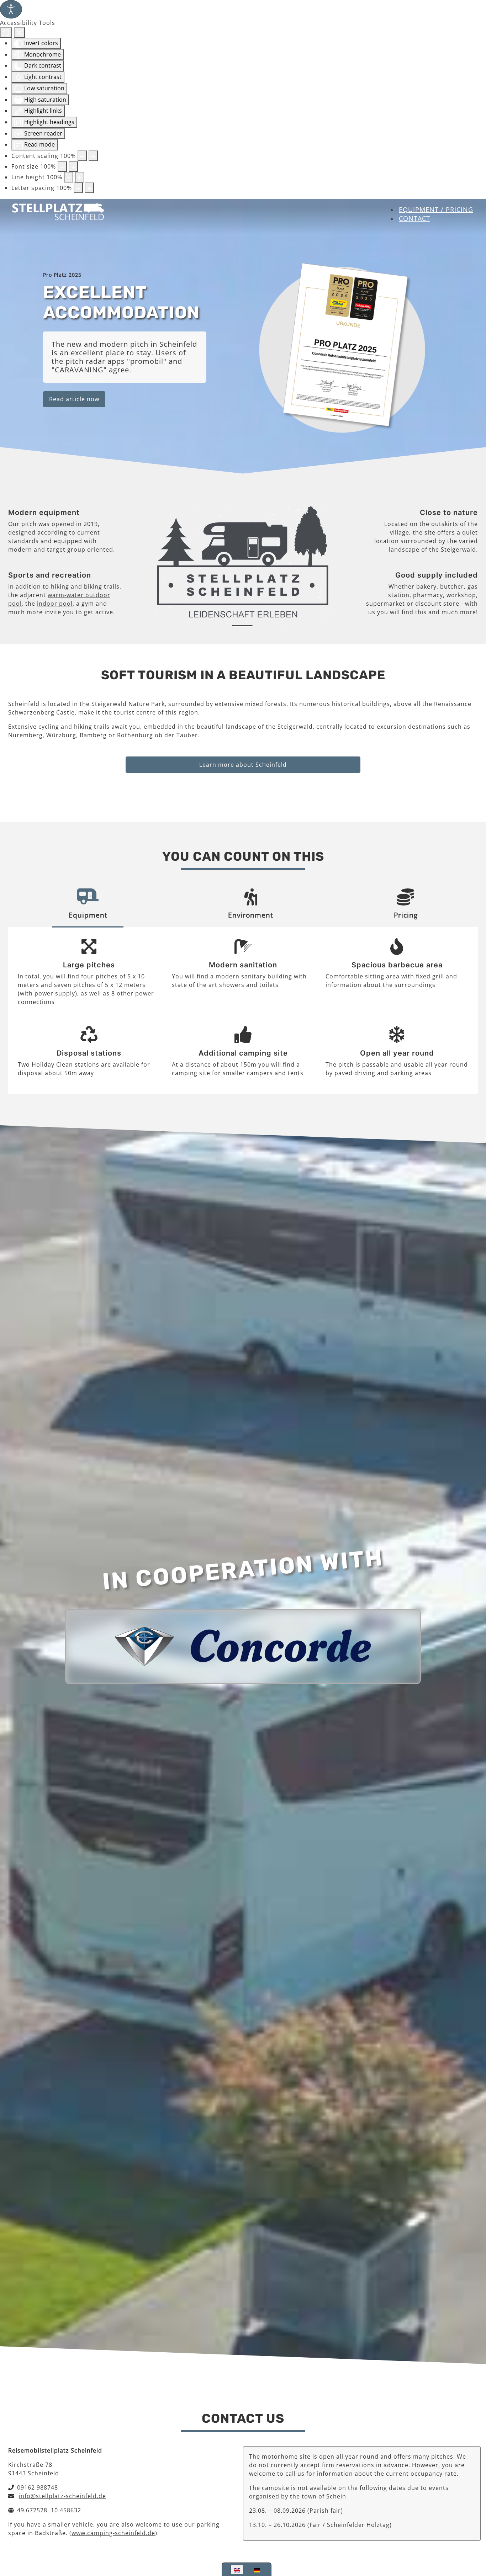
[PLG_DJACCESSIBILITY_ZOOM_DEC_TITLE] (82, 156)
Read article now (74, 399)
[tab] (88, 906)
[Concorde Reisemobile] (243, 1646)
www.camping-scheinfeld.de (113, 2533)
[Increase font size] (73, 166)
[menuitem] (436, 209)
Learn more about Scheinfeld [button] (243, 765)
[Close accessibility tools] (19, 32)
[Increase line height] (80, 177)
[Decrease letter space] (78, 188)
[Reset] (6, 32)
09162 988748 (38, 2487)
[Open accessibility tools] (11, 9)
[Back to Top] (474, 2534)
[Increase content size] (93, 156)
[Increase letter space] (89, 188)
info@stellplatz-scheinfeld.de (62, 2496)
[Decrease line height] (69, 177)
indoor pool (55, 604)
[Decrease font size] (62, 166)
